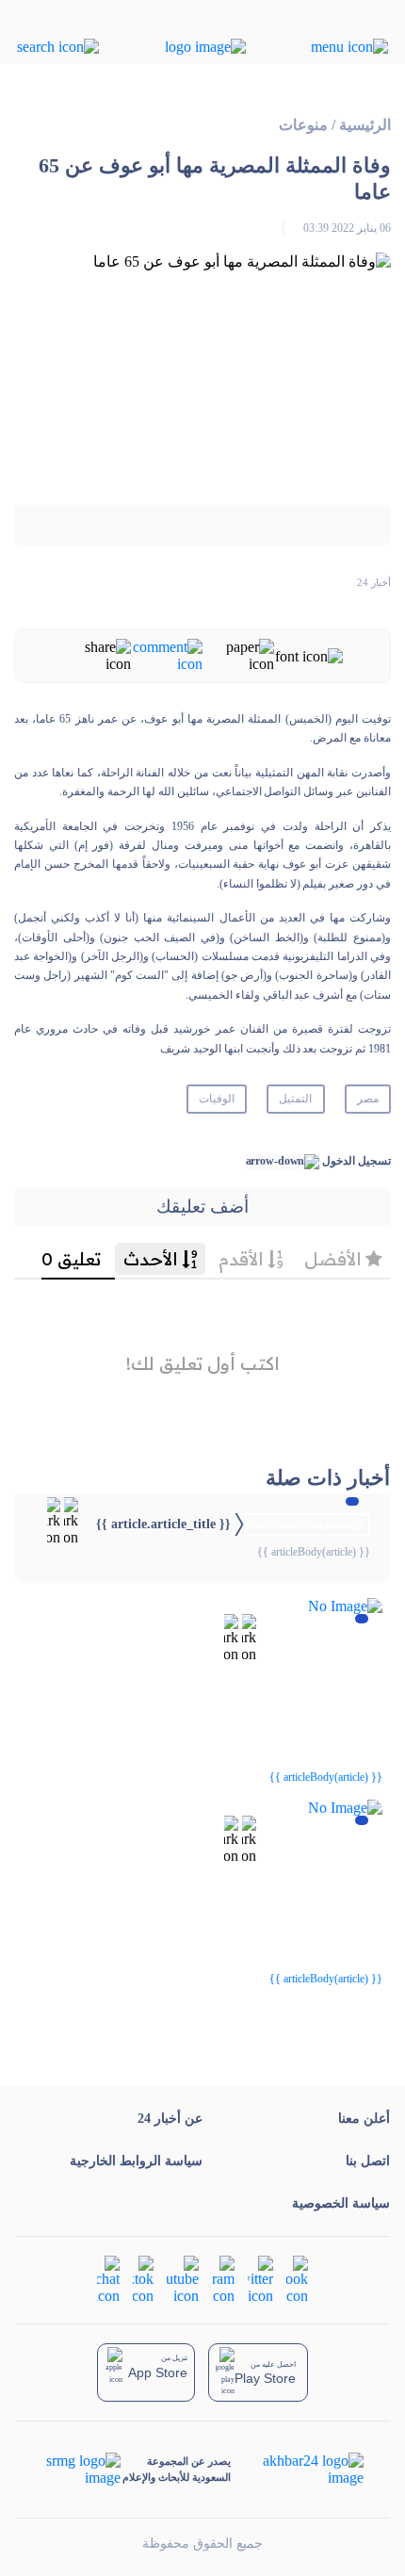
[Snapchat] (108, 2278)
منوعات (303, 125)
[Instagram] (223, 2278)
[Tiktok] (143, 2278)
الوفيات (217, 1099)
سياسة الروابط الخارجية (136, 2161)
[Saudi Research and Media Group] (81, 2470)
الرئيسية (365, 125)
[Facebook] (297, 2278)
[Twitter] (260, 2278)
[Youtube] (183, 2278)
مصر (368, 1099)
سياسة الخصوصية (341, 2203)
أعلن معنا (364, 2119)
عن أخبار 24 (170, 2119)
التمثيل (295, 1099)
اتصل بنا (368, 2161)
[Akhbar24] (298, 2470)
